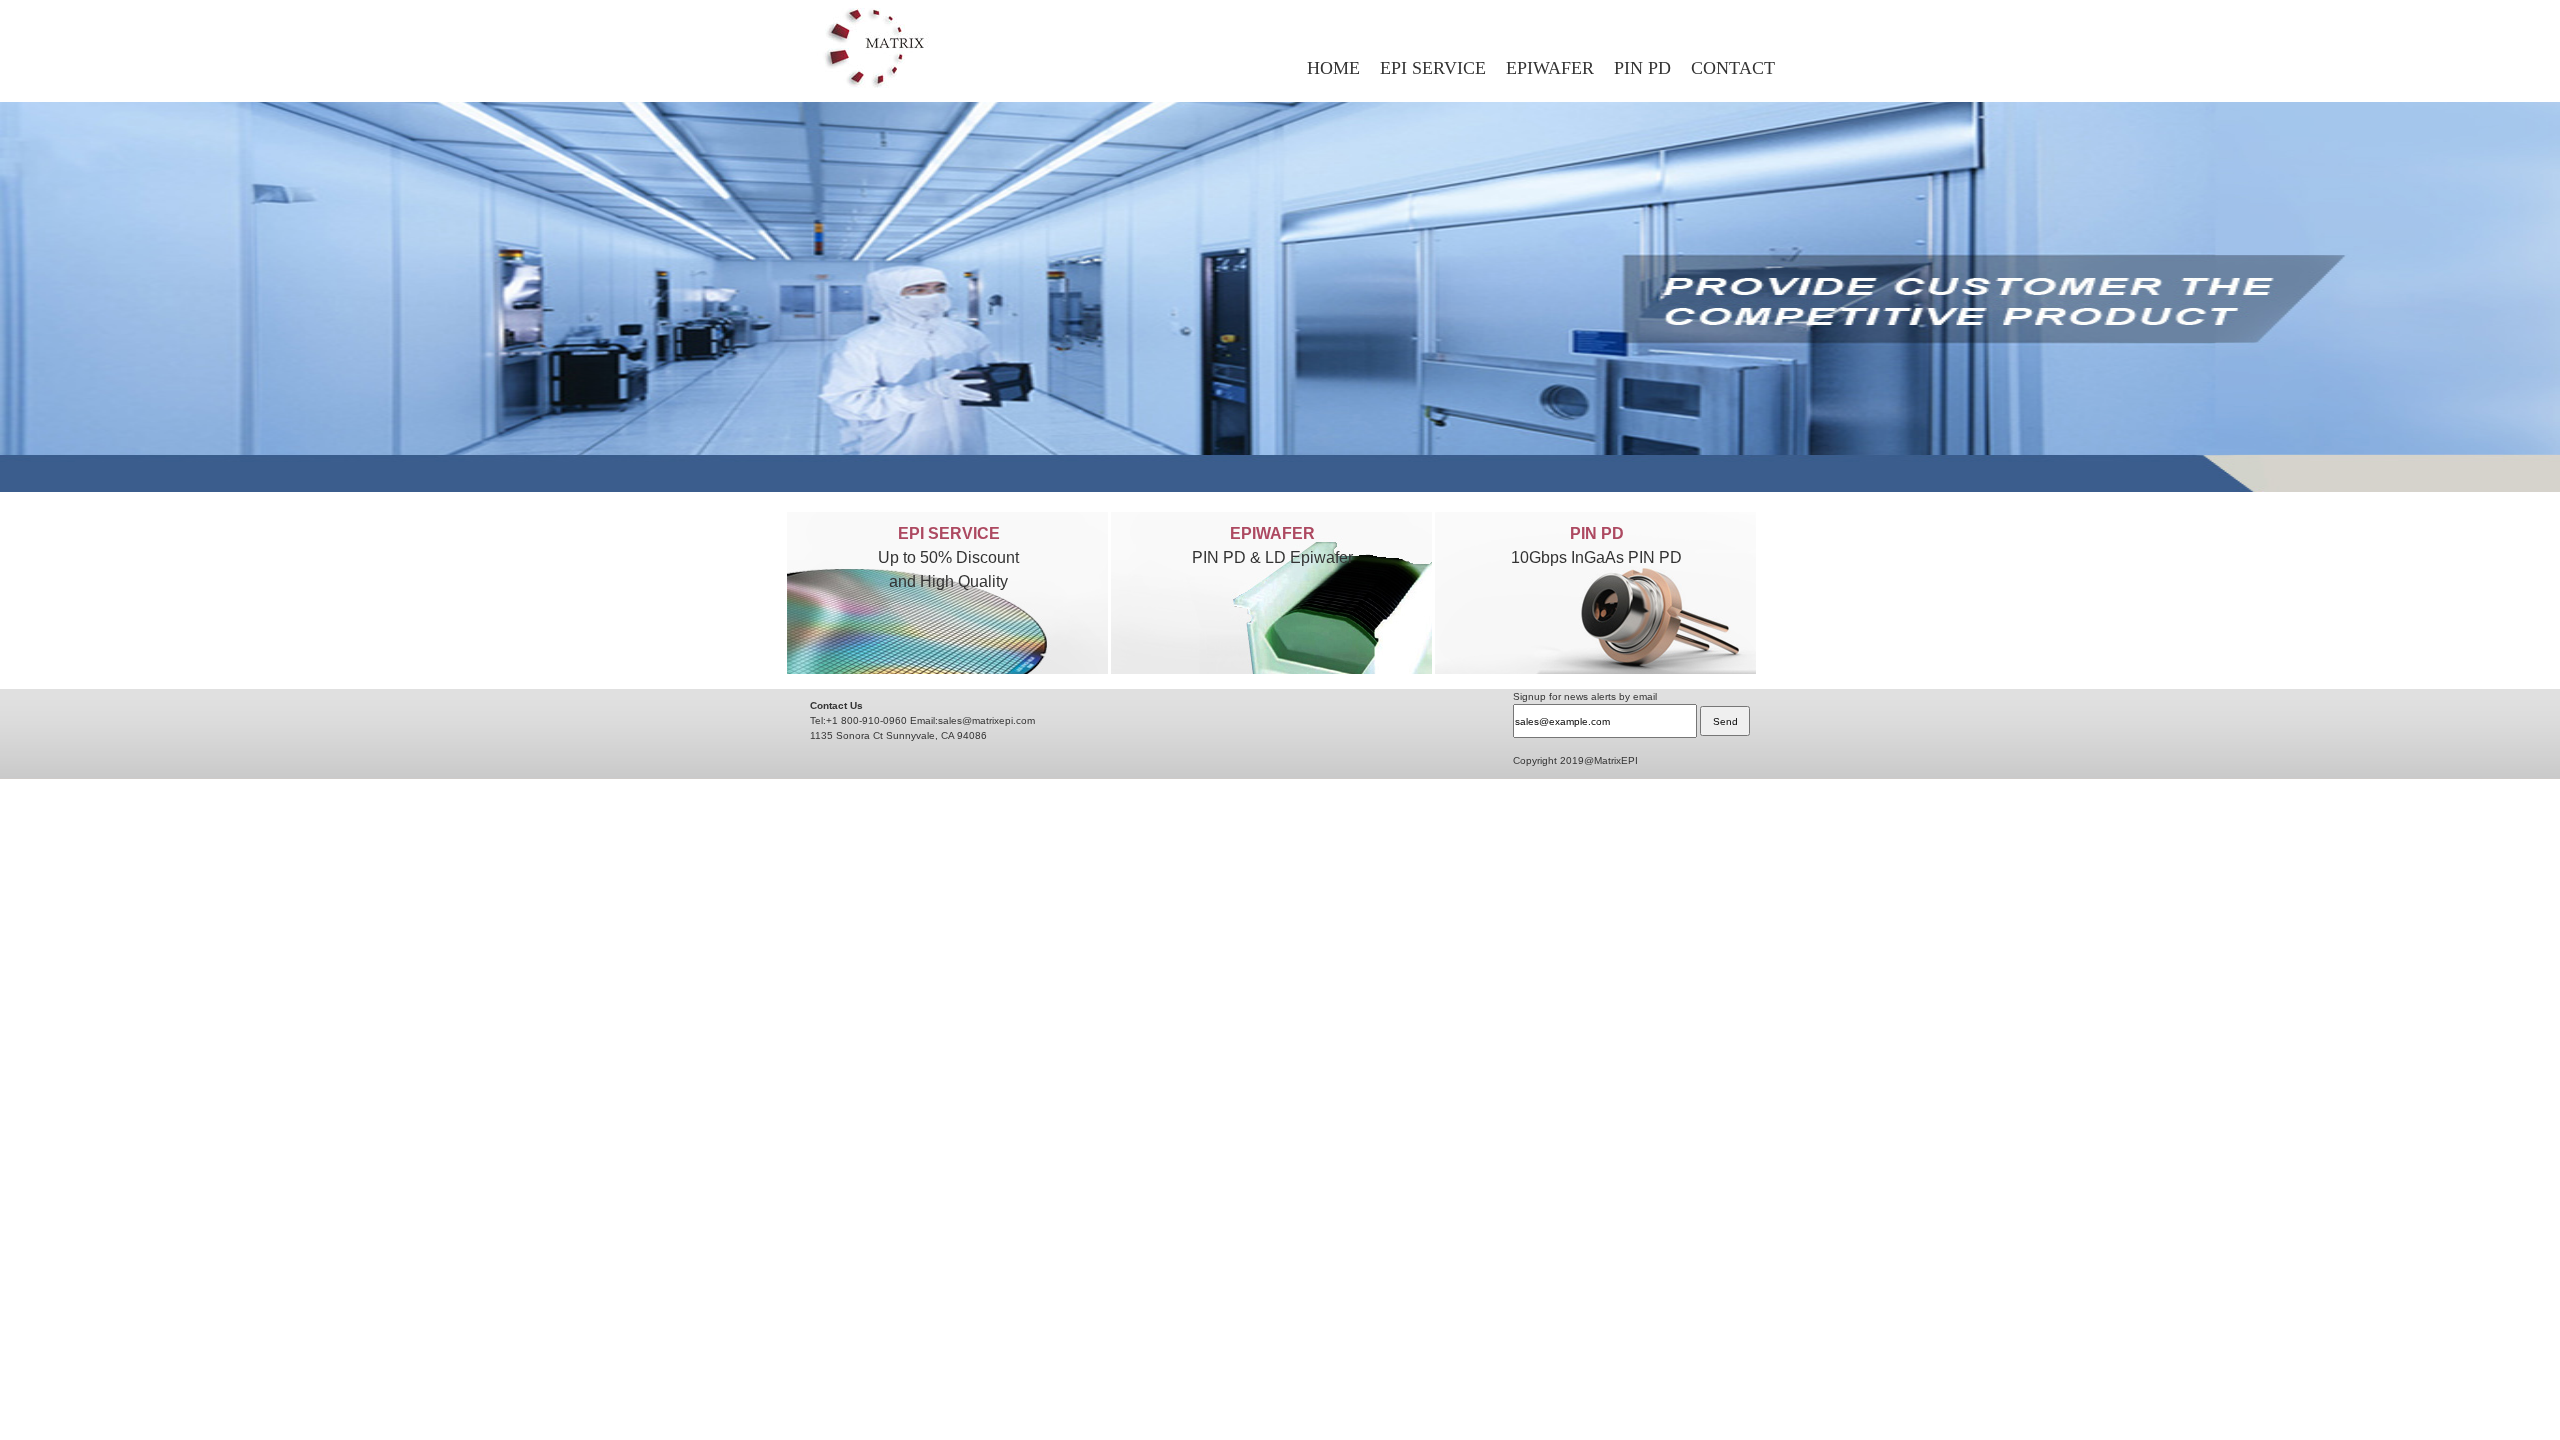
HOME (1333, 68)
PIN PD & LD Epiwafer (1272, 557)
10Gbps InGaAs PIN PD (1596, 557)
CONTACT (1733, 68)
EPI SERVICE (1433, 68)
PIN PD (1642, 68)
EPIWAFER (1550, 68)
